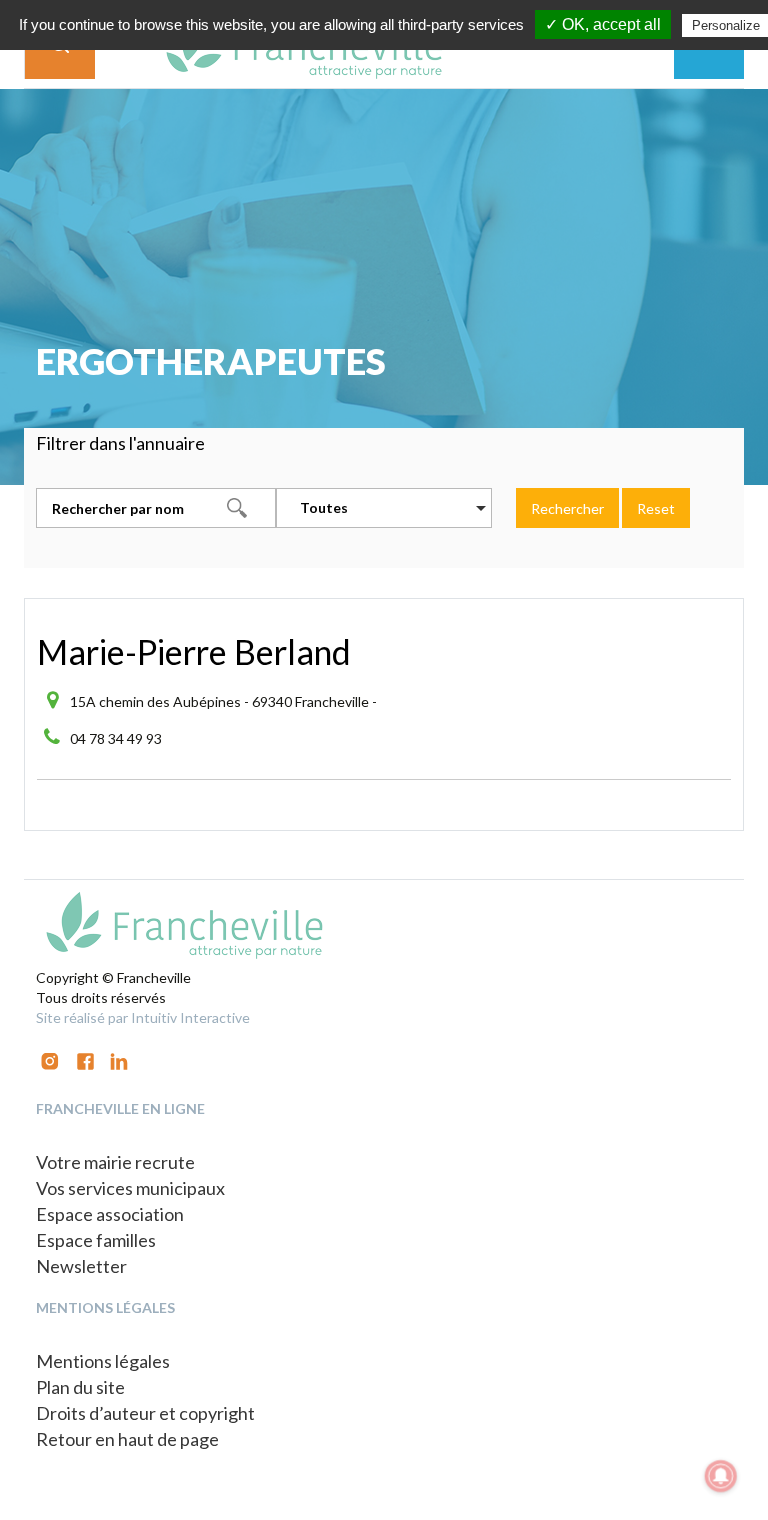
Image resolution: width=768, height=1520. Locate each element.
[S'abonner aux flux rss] (85, 1059)
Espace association (110, 1214)
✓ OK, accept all (603, 24)
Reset (656, 508)
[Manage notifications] (721, 1476)
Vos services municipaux (130, 1188)
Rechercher (567, 508)
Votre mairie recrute (115, 1162)
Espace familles (96, 1240)
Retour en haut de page (127, 1439)
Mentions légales (103, 1361)
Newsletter (81, 1266)
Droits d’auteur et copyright (145, 1413)
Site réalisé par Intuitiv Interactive (143, 1017)
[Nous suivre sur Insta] (50, 1059)
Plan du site (80, 1387)
